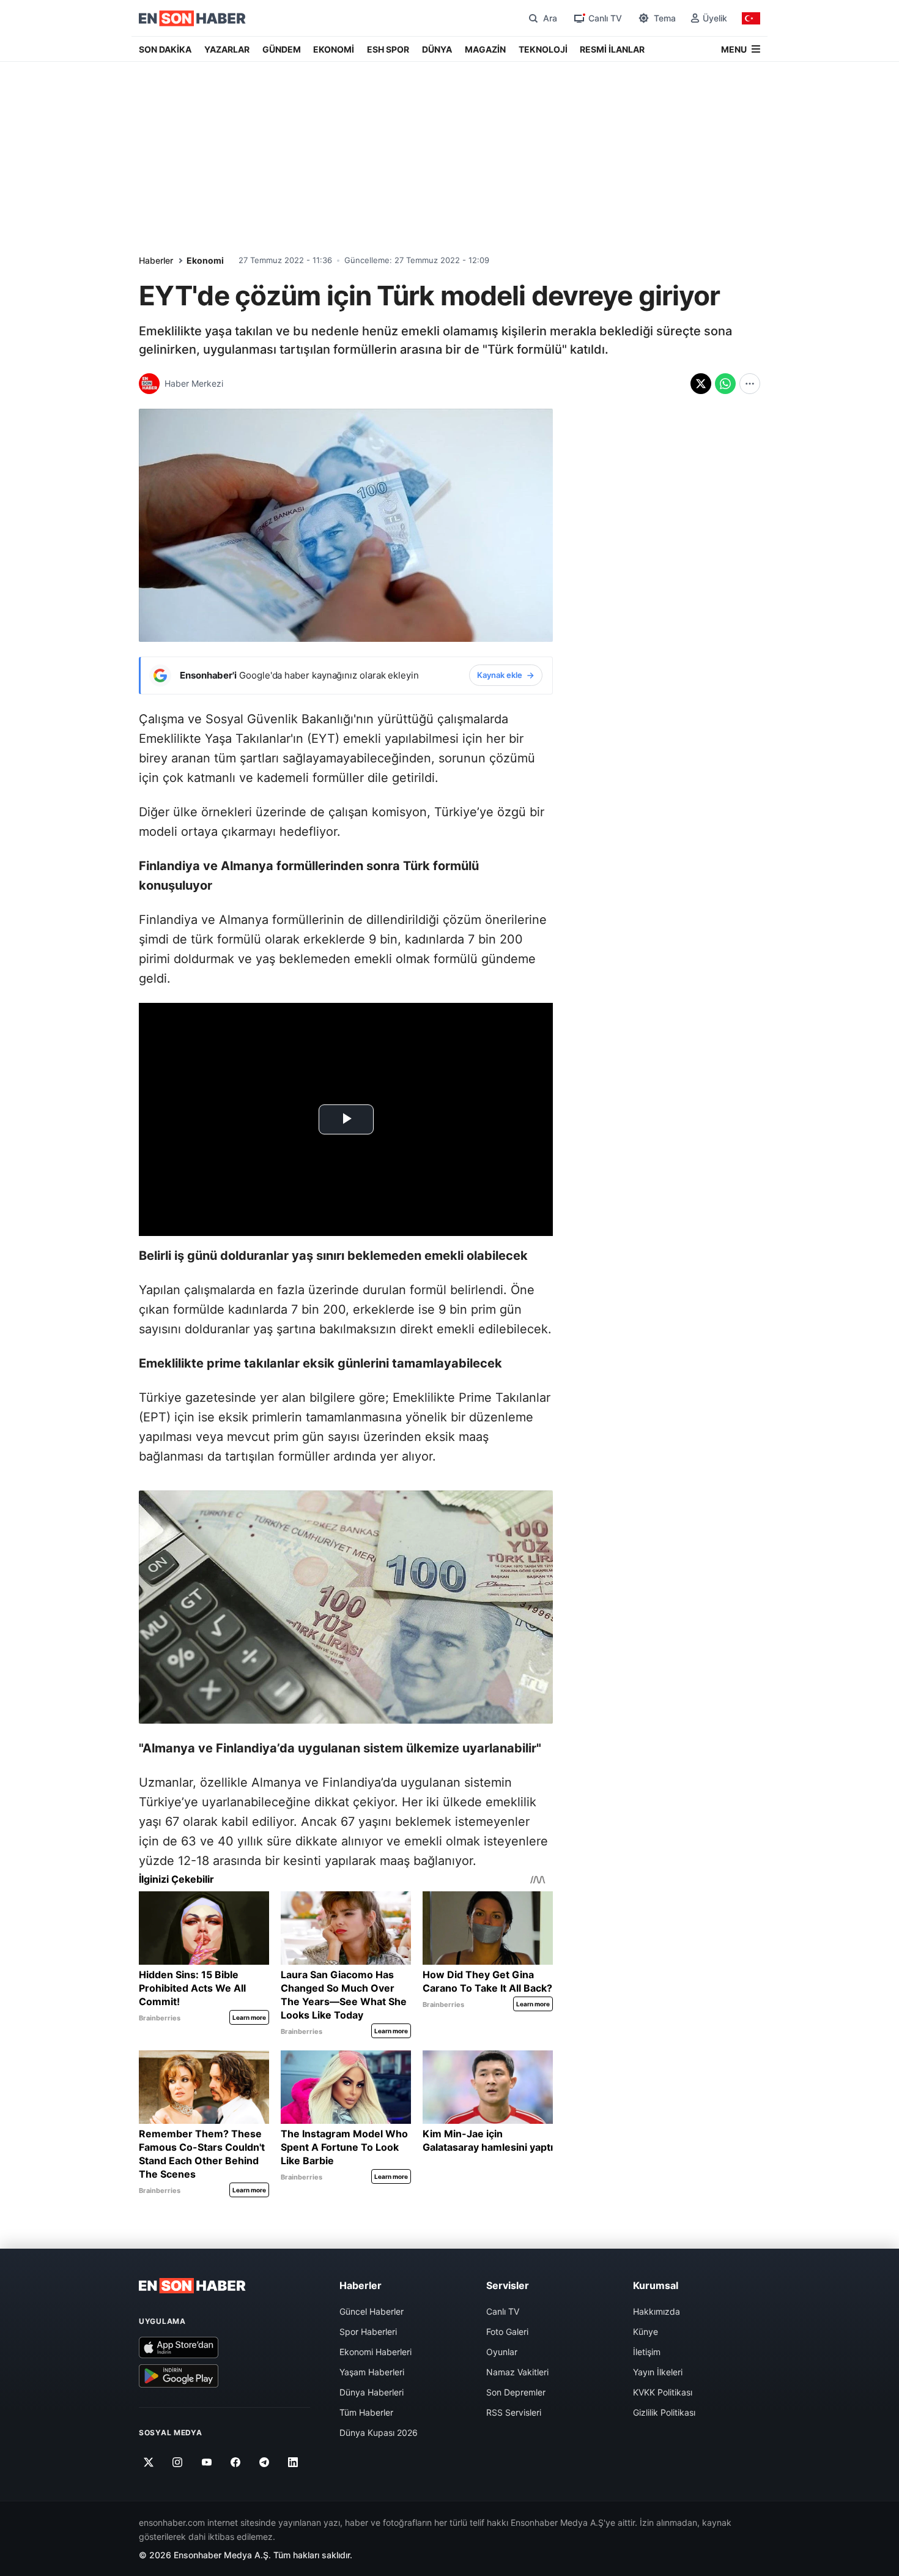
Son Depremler (516, 2392)
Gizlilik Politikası (664, 2412)
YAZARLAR (227, 49)
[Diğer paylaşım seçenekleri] (750, 384)
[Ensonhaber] (192, 18)
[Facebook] (236, 2462)
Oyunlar (502, 2352)
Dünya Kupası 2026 (379, 2433)
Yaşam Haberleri (372, 2372)
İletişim (647, 2352)
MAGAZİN (485, 49)
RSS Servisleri (514, 2412)
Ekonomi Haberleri (376, 2352)
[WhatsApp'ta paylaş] (725, 384)
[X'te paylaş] (701, 384)
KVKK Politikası (663, 2392)
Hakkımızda (657, 2311)
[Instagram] (178, 2462)
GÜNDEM (282, 49)
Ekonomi (205, 260)
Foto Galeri (507, 2332)
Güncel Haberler (372, 2311)
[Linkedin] (293, 2462)
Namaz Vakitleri (517, 2372)
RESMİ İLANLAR (612, 49)
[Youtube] (206, 2462)
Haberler (156, 260)
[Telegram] (265, 2462)
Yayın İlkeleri (658, 2372)
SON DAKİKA (165, 49)
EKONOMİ (334, 49)
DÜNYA (437, 49)
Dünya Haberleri (372, 2392)
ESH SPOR (388, 49)
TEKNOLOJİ (543, 49)
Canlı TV (503, 2311)
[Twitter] (149, 2462)
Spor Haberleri (368, 2332)
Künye (646, 2332)
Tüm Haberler (366, 2412)
